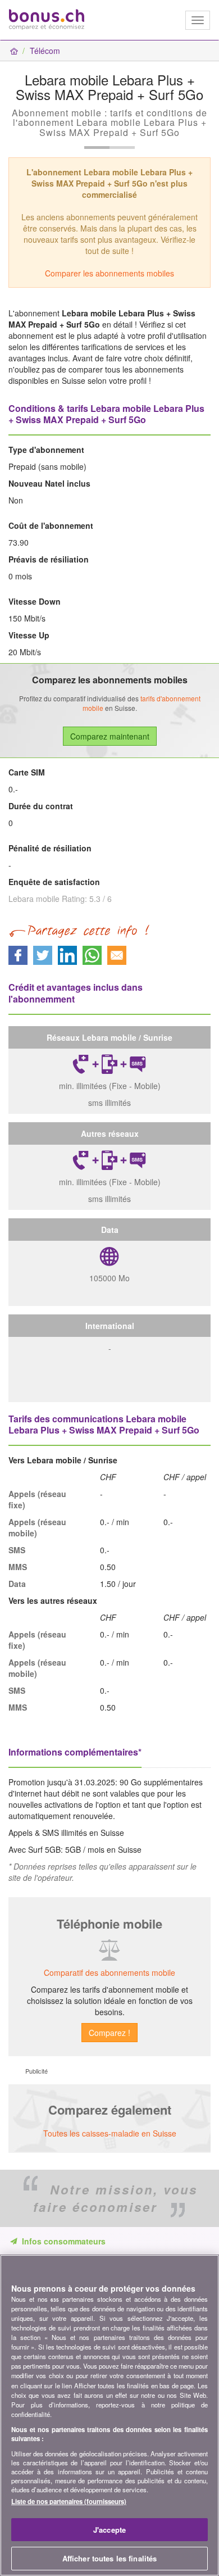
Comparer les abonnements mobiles (109, 273)
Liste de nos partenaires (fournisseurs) (69, 2501)
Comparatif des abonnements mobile (109, 1972)
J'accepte (109, 2530)
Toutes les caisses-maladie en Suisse (110, 2133)
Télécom (45, 51)
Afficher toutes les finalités (110, 2558)
